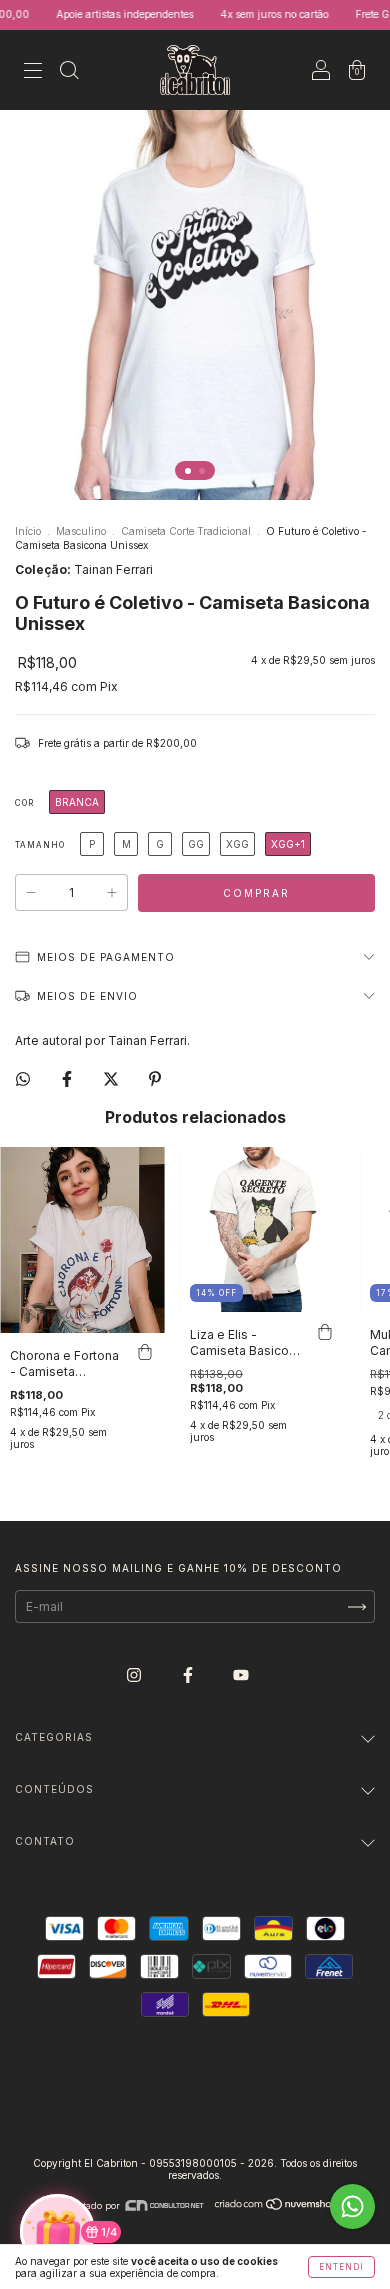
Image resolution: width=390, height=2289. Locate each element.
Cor (24, 803)
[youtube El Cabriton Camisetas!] (241, 1675)
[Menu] (33, 72)
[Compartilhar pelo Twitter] (112, 1078)
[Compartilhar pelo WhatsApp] (23, 1079)
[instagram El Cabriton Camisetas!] (135, 1675)
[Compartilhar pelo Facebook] (68, 1078)
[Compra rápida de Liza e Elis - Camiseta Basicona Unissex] (325, 1332)
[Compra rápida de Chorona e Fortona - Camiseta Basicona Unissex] (145, 1353)
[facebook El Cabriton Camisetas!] (189, 1675)
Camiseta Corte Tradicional (186, 531)
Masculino (81, 531)
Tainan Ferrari (113, 569)
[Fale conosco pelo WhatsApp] (352, 2206)
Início (28, 531)
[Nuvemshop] (277, 2205)
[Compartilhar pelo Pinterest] (155, 1078)
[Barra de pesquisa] (69, 72)
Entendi (341, 2267)
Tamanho (40, 845)
